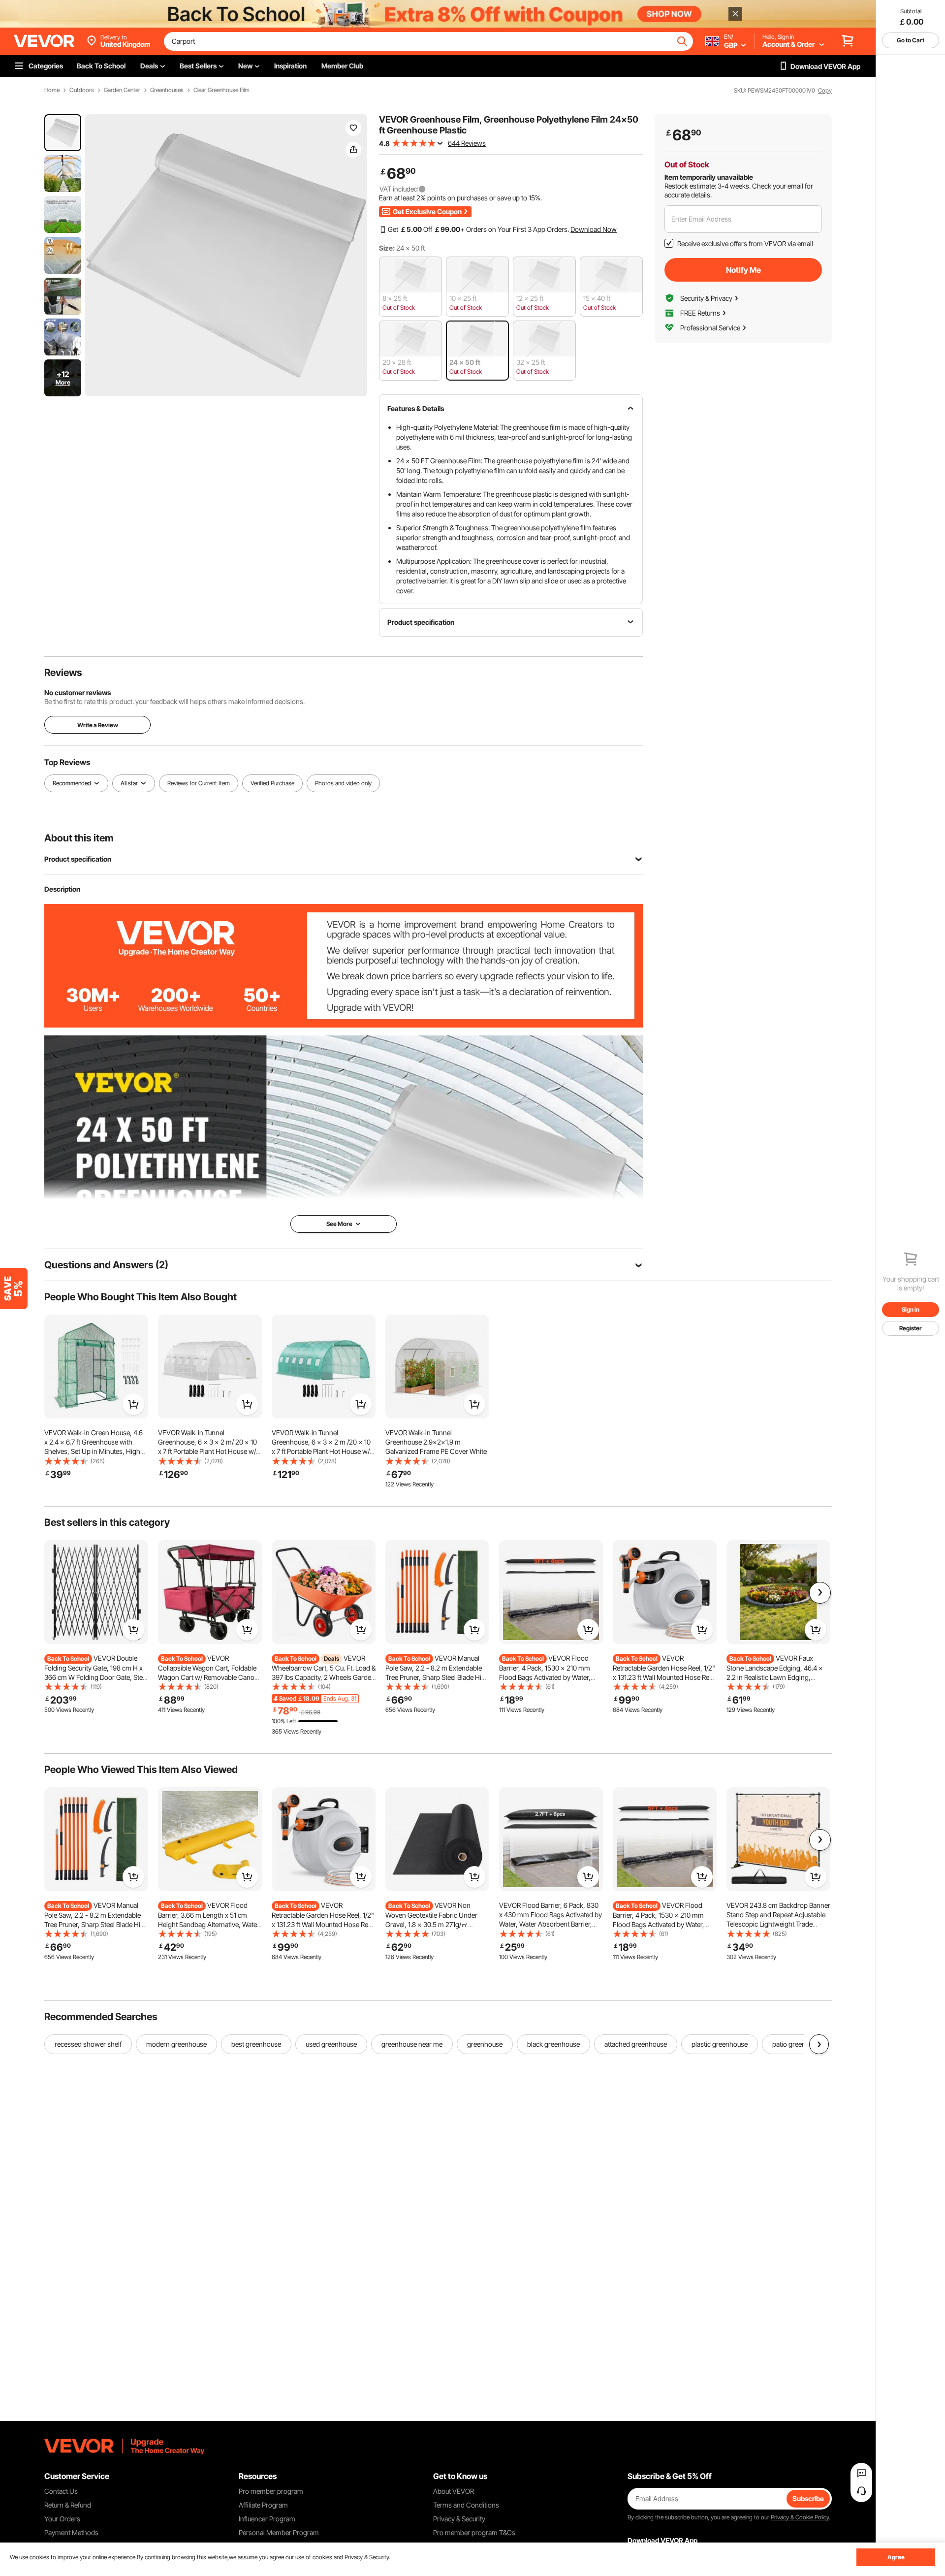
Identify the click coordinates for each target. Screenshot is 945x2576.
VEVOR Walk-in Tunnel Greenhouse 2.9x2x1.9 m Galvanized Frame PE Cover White (436, 1442)
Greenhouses (167, 90)
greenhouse (485, 2044)
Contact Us (61, 2491)
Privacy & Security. (367, 2557)
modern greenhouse (176, 2044)
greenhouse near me (412, 2044)
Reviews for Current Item (199, 783)
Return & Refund (68, 2505)
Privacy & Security (459, 2519)
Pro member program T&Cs (474, 2532)
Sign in (911, 1309)
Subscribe (808, 2498)
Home (52, 90)
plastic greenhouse (720, 2044)
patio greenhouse (798, 2044)
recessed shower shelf (88, 2044)
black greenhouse (553, 2044)
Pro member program (271, 2491)
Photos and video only (343, 783)
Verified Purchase (272, 783)
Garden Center (122, 90)
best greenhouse (256, 2044)
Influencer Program (267, 2519)
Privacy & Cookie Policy (800, 2517)
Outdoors (82, 90)
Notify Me (743, 270)
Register (911, 1328)
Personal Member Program (279, 2532)
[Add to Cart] (133, 1404)
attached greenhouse (636, 2044)
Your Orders (62, 2519)
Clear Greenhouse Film (221, 90)
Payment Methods (71, 2532)
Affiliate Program (263, 2505)
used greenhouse (331, 2044)
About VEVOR (454, 2491)
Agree (896, 2557)
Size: (387, 248)
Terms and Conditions (466, 2505)
